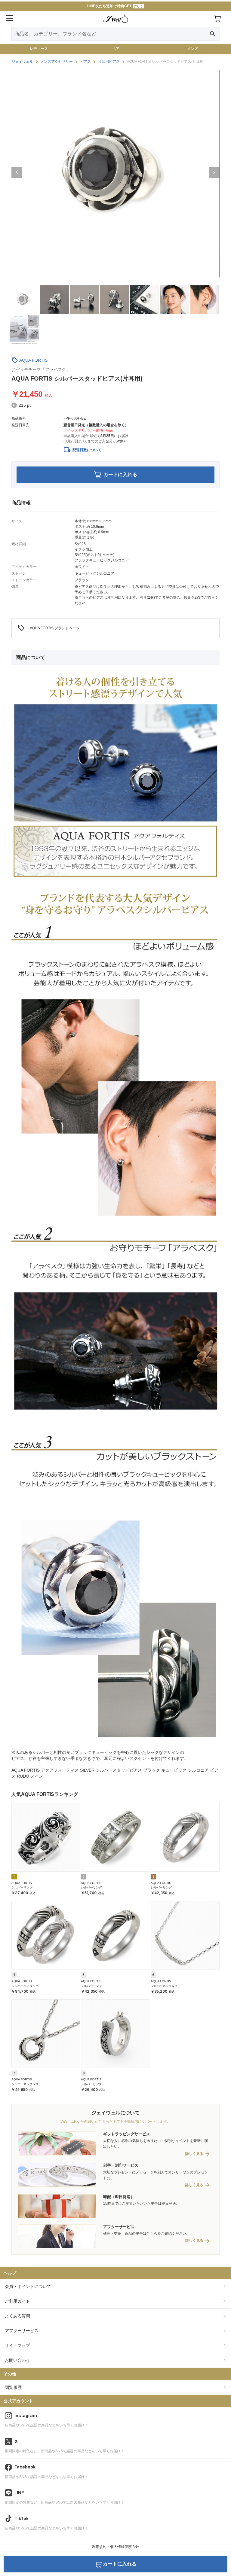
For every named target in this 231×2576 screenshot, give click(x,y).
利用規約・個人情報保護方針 (115, 2547)
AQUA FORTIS (33, 360)
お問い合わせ (17, 2360)
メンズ (192, 49)
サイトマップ (17, 2345)
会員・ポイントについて (28, 2286)
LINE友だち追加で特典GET (115, 6)
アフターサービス (22, 2331)
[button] (17, 172)
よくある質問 (17, 2316)
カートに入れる (120, 474)
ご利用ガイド (17, 2301)
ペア (116, 49)
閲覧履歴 (13, 2387)
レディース (39, 49)
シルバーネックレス (164, 1986)
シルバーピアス (91, 2084)
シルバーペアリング (25, 1986)
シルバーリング (22, 1887)
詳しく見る (194, 2154)
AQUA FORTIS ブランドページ (49, 628)
